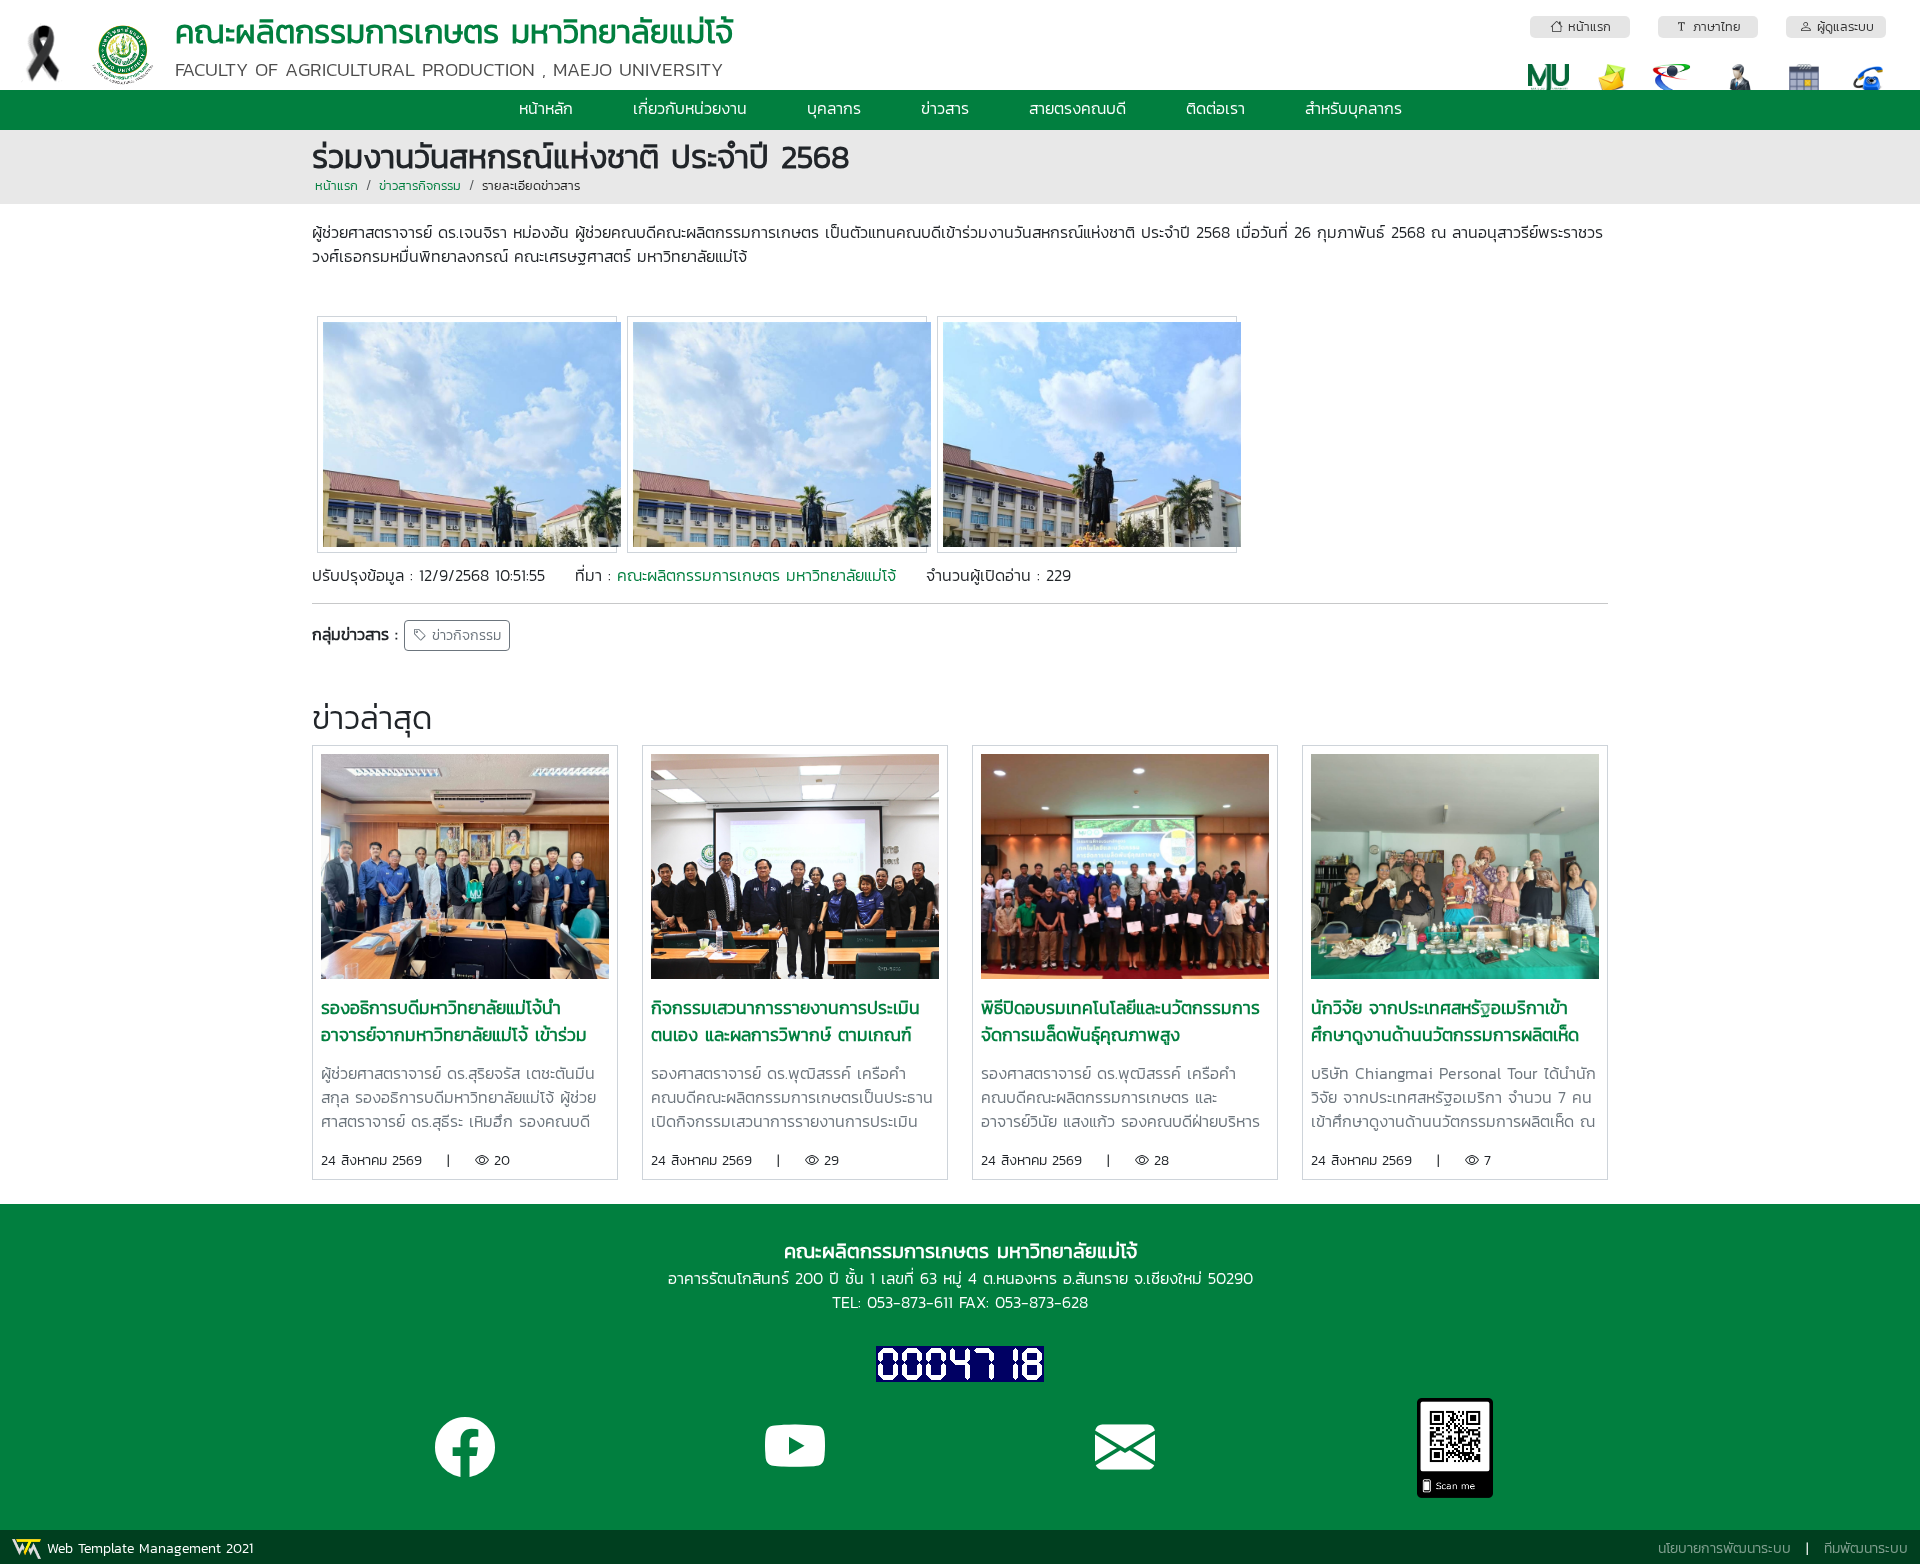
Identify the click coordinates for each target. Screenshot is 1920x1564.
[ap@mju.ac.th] (1125, 1464)
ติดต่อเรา (1215, 108)
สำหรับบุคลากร (1353, 108)
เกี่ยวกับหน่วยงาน (690, 108)
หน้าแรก (336, 185)
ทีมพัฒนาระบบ (1866, 1548)
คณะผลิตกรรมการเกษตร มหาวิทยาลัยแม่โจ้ (756, 575)
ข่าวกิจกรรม (464, 635)
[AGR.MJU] (465, 1464)
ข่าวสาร (945, 108)
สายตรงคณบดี (1077, 108)
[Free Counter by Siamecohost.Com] (960, 1363)
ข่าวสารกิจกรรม (420, 185)
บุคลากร (834, 108)
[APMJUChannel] (795, 1464)
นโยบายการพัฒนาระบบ (1724, 1548)
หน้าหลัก (546, 108)
